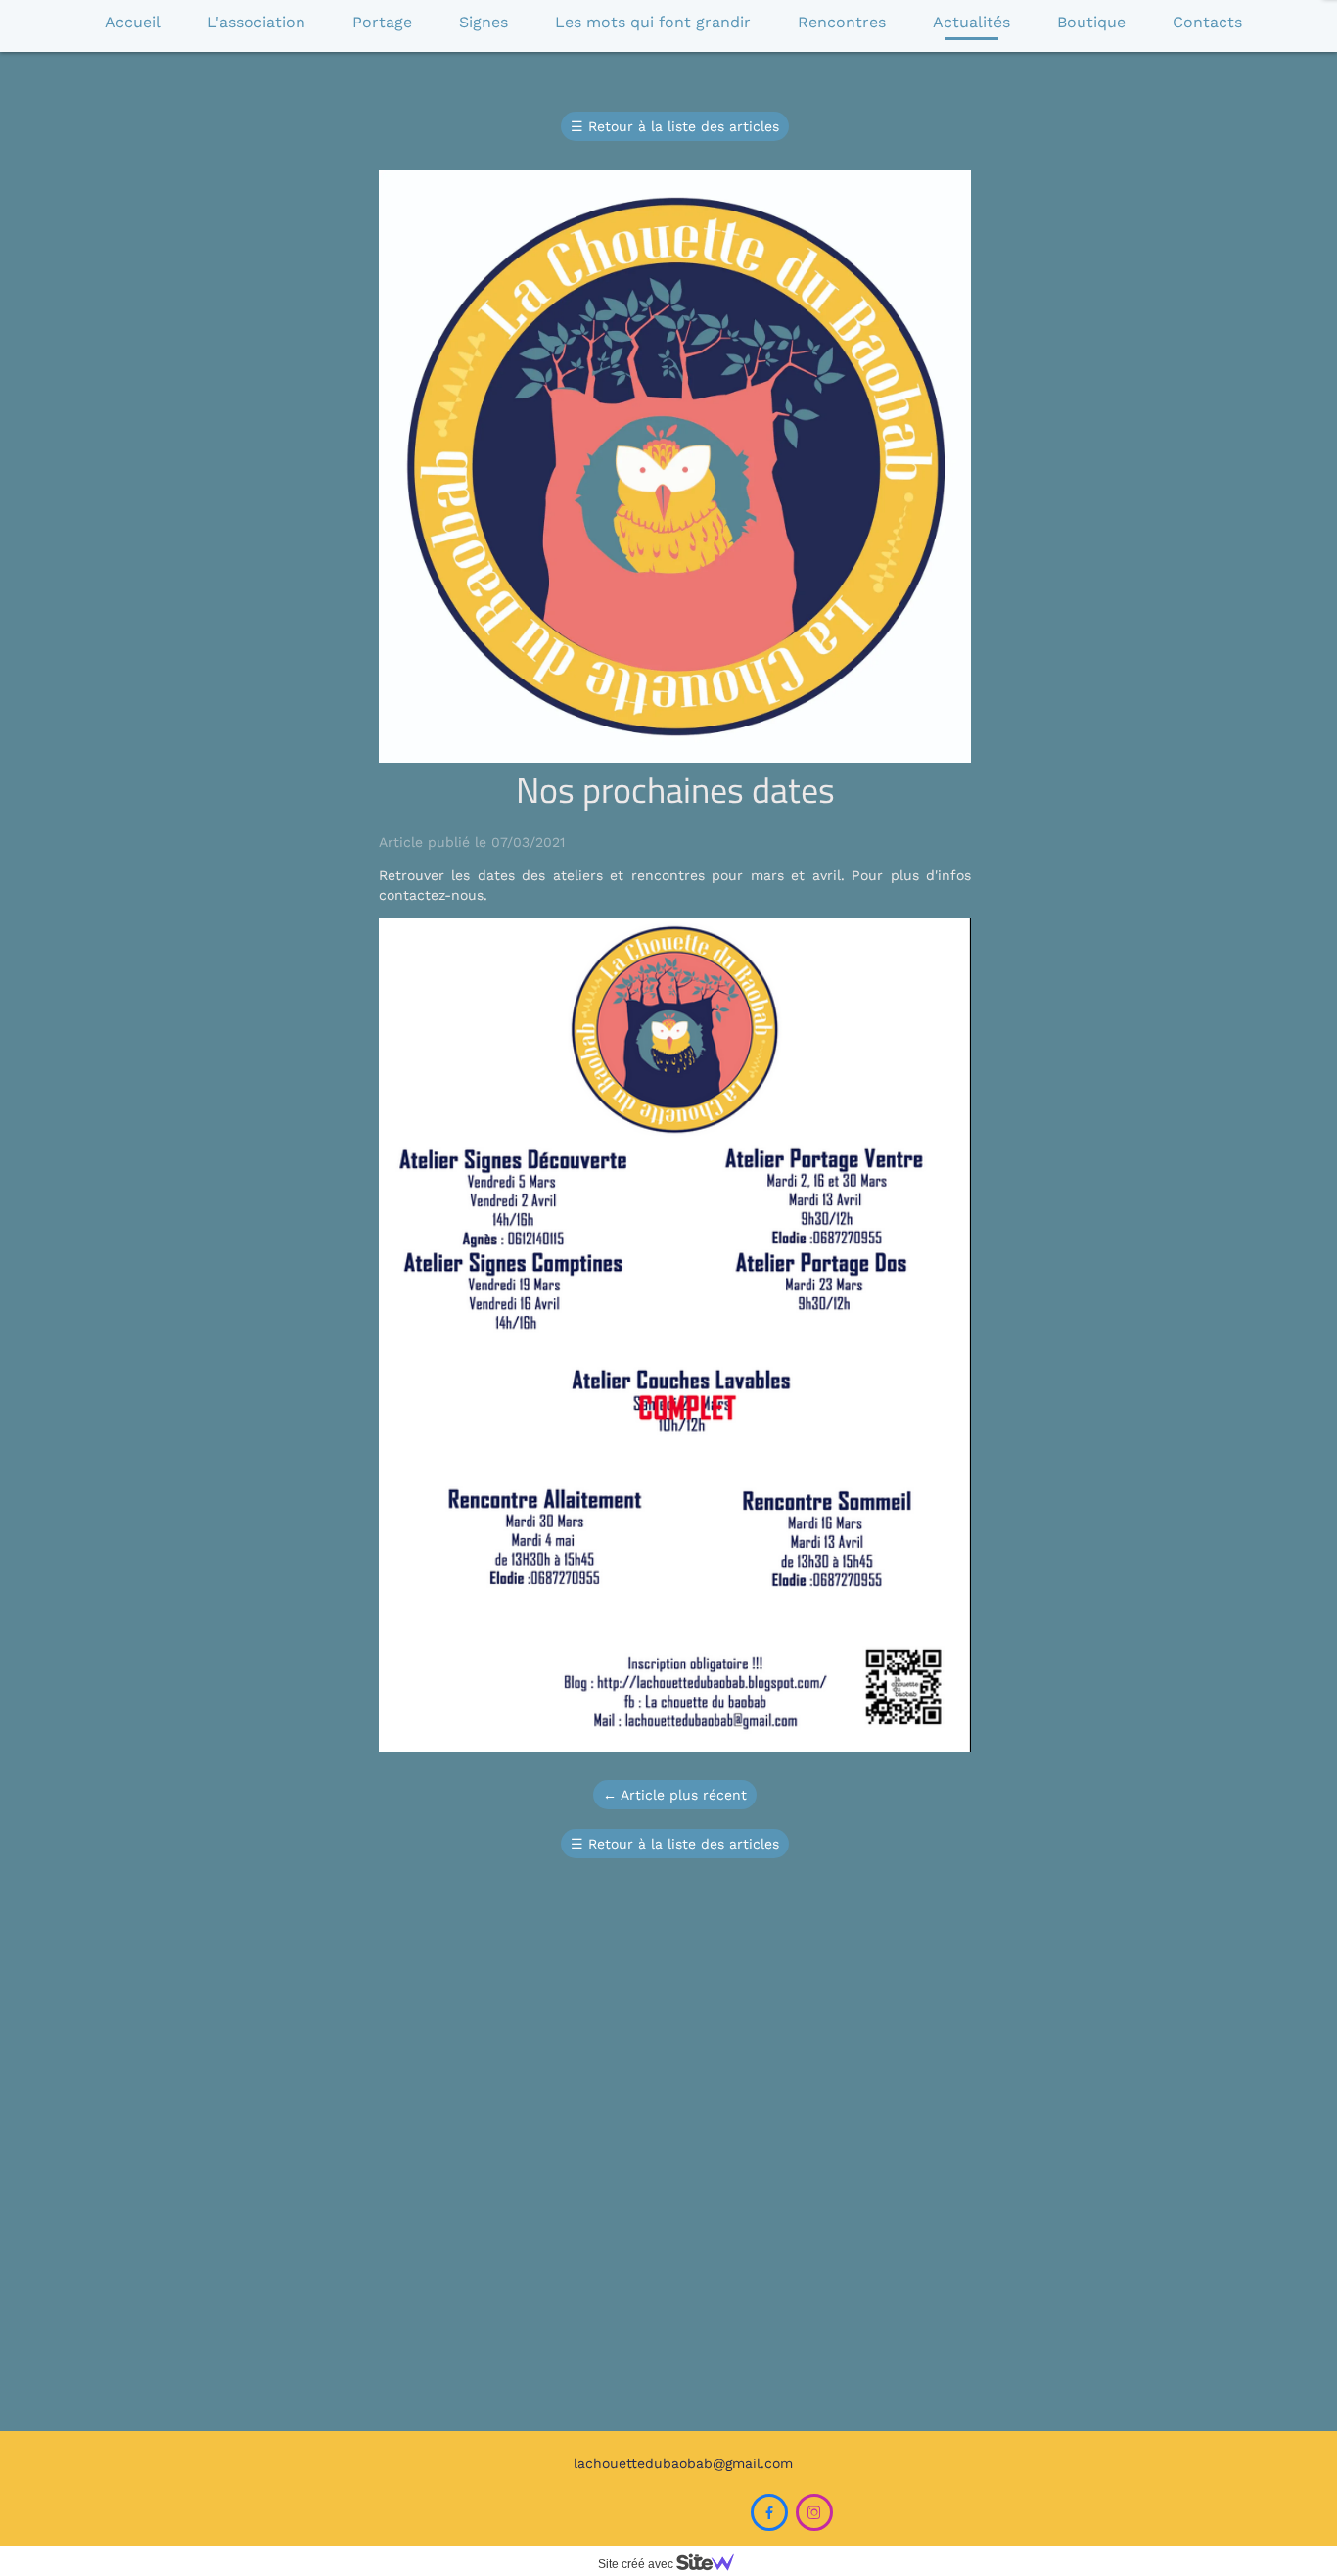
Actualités (971, 22)
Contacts (1207, 22)
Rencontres (842, 22)
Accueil (133, 22)
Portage (382, 22)
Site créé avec (637, 2564)
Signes (484, 22)
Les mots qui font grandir (653, 22)
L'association (256, 22)
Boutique (1091, 22)
